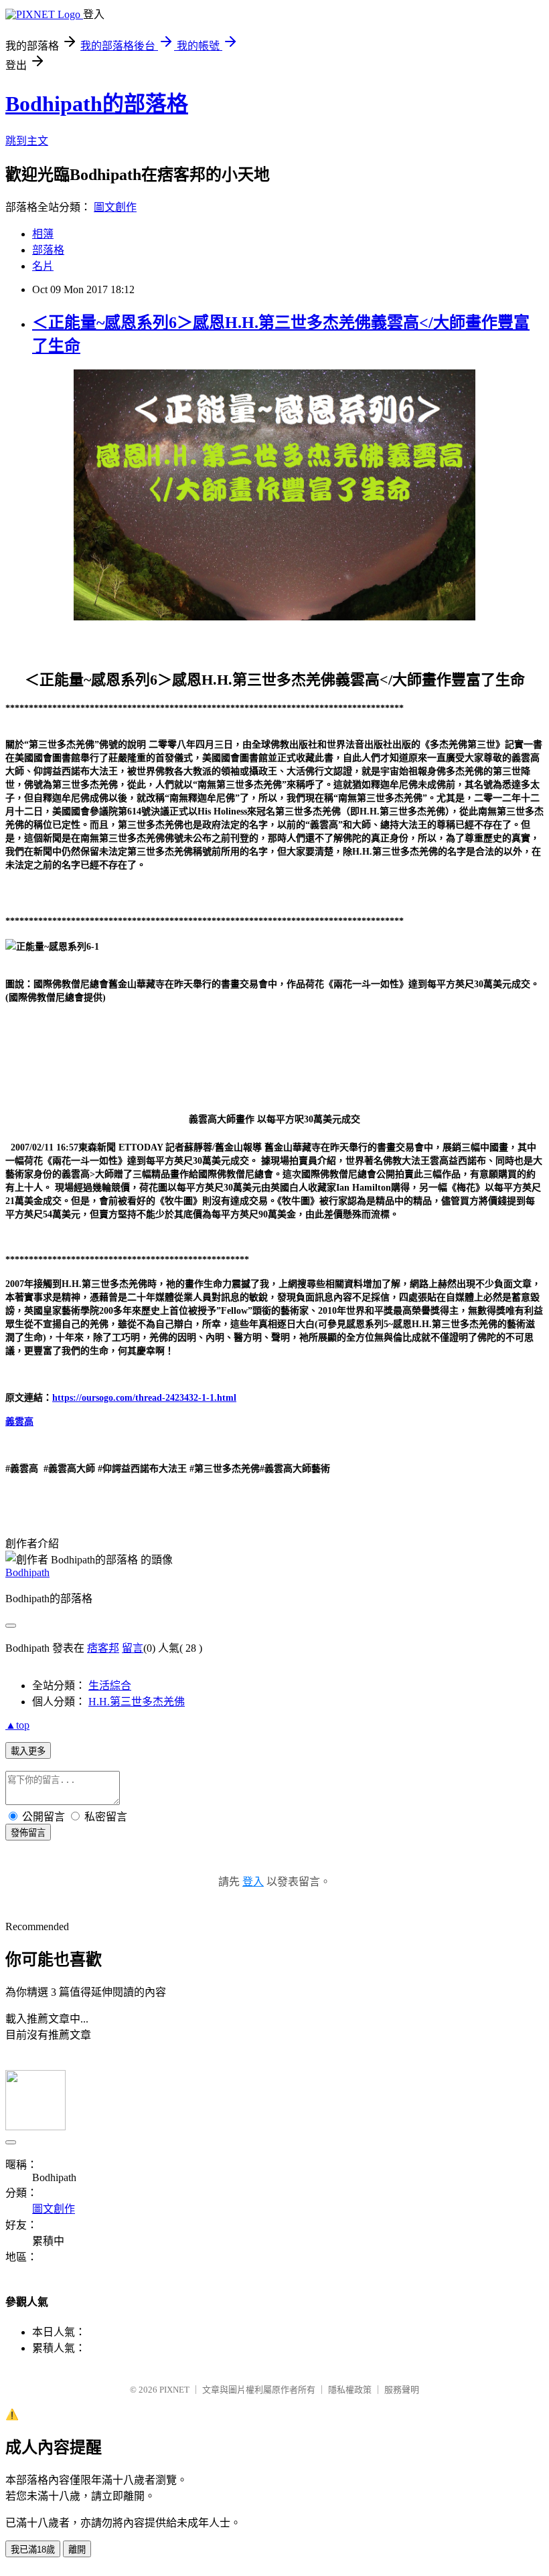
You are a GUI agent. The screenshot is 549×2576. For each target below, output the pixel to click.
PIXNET (174, 2390)
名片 (43, 266)
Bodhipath (27, 1572)
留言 (133, 1648)
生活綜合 (110, 1686)
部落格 (48, 250)
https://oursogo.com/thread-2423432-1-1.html (144, 1398)
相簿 (43, 234)
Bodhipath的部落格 (97, 104)
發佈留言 (28, 1833)
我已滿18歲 (33, 2550)
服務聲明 (402, 2390)
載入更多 (28, 1751)
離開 (77, 2550)
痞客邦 (103, 1648)
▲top (17, 1725)
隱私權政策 (350, 2390)
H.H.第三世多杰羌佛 (137, 1702)
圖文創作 (115, 207)
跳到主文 (27, 141)
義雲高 (19, 1422)
